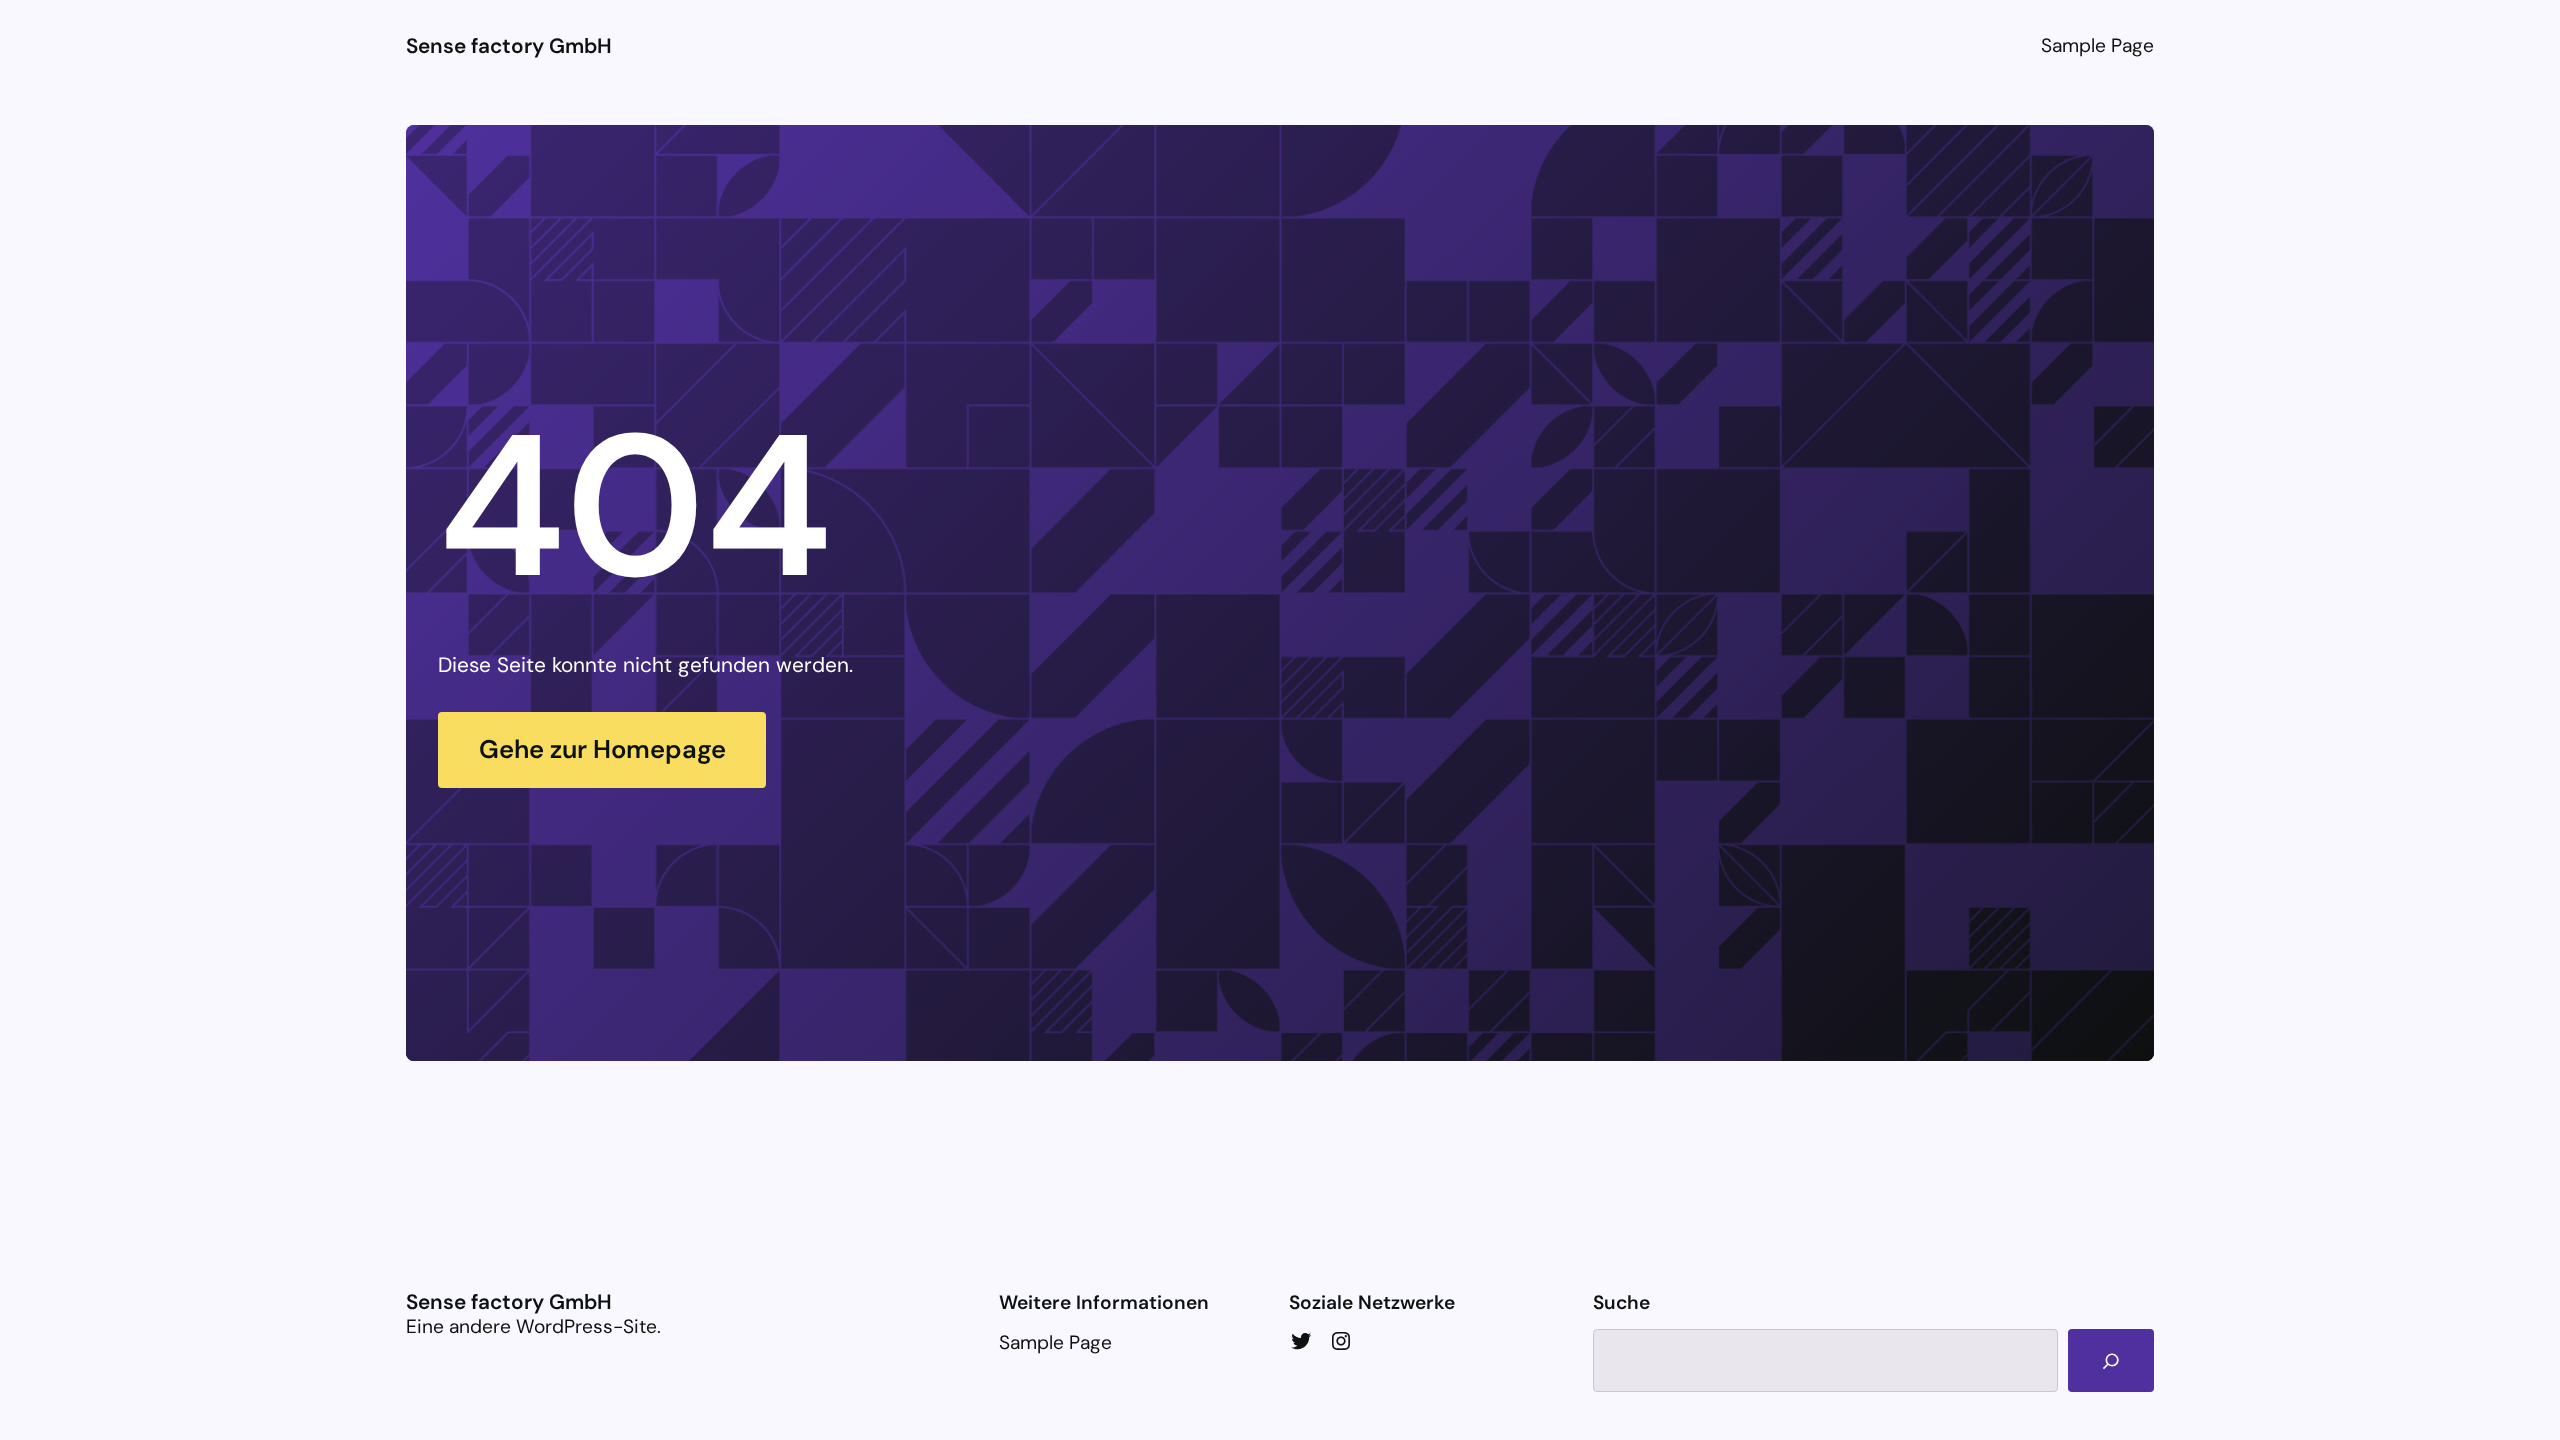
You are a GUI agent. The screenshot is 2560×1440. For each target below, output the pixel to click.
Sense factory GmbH (509, 45)
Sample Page (2097, 45)
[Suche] (2110, 1360)
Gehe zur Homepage (602, 749)
